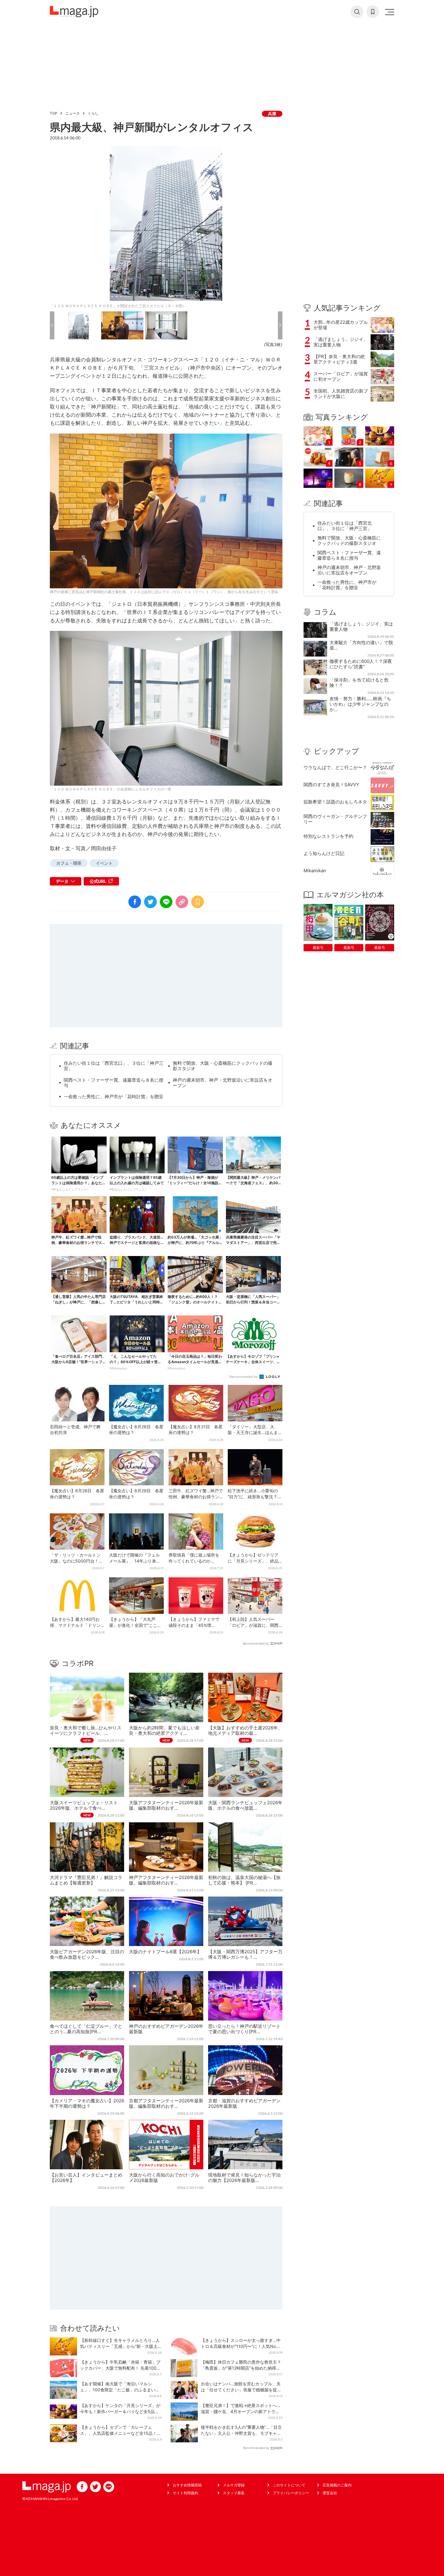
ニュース (72, 113)
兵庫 (272, 114)
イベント (104, 863)
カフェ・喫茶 (69, 863)
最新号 (318, 948)
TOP (54, 113)
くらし (93, 113)
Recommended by (244, 1377)
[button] (52, 325)
